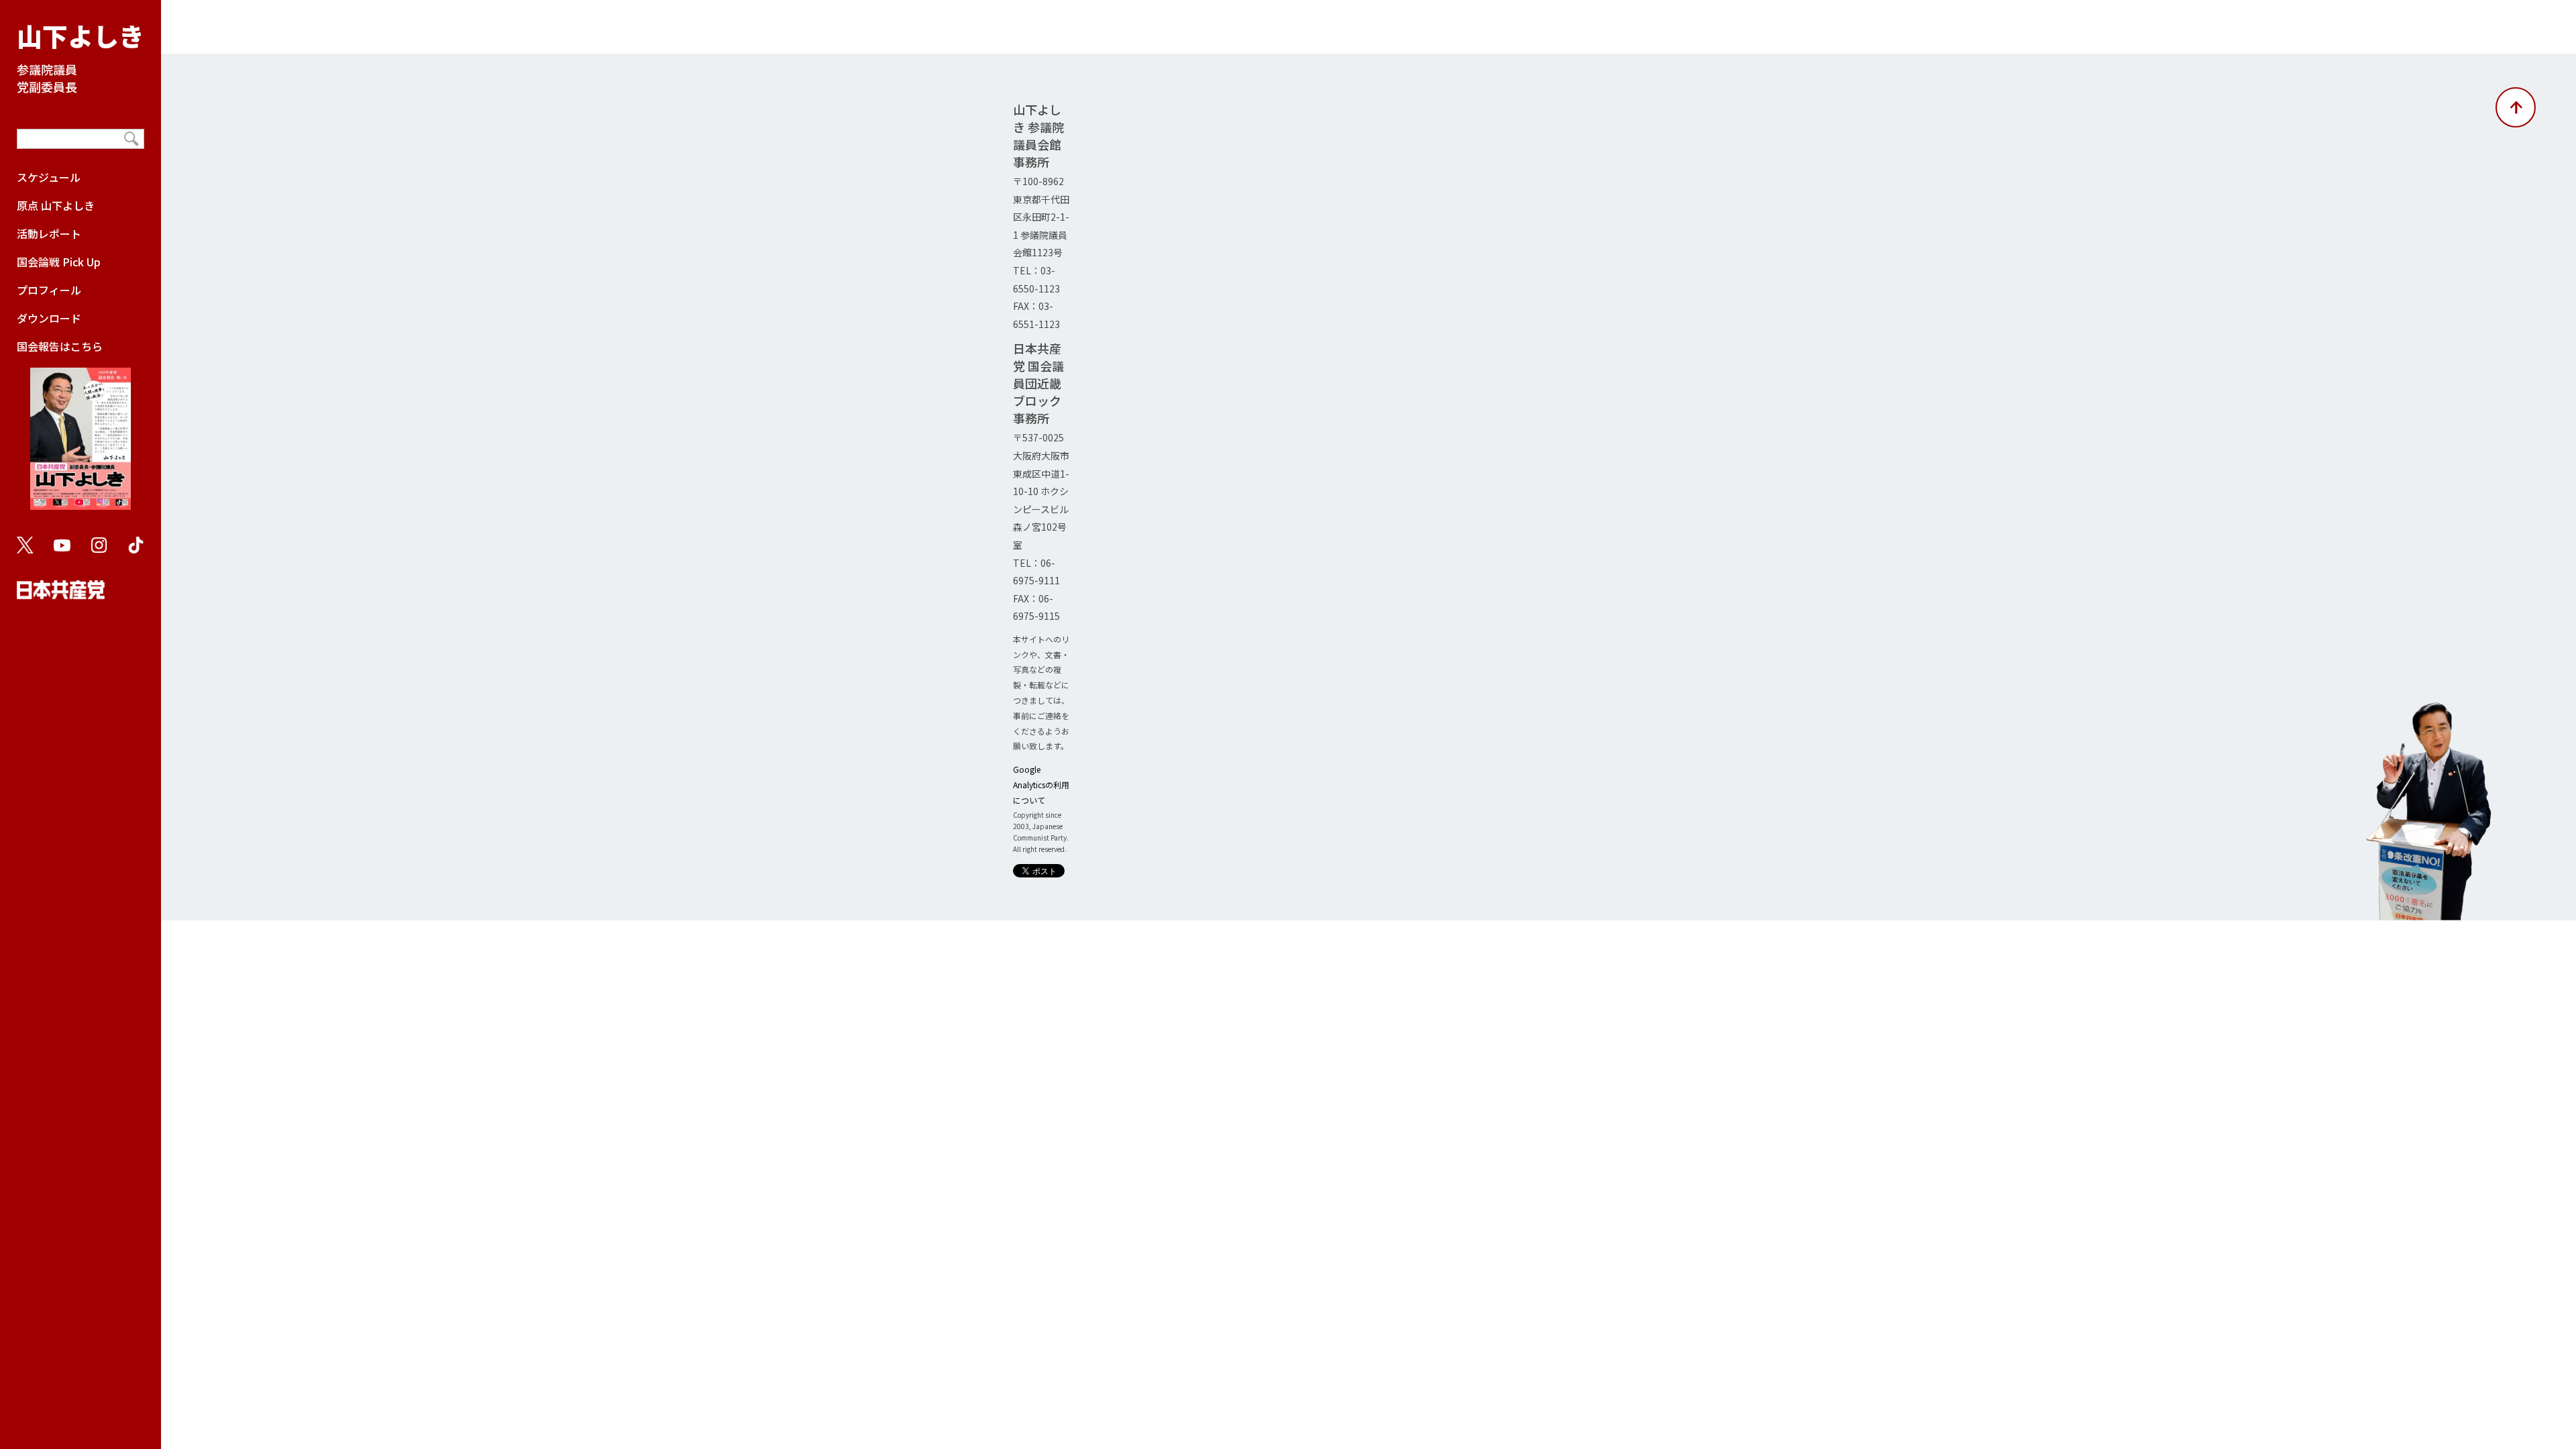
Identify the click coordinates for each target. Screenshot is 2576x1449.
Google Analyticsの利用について (1041, 785)
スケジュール (49, 177)
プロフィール (49, 290)
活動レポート (49, 233)
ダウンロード (49, 318)
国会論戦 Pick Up (59, 262)
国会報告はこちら (60, 346)
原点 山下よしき (56, 205)
